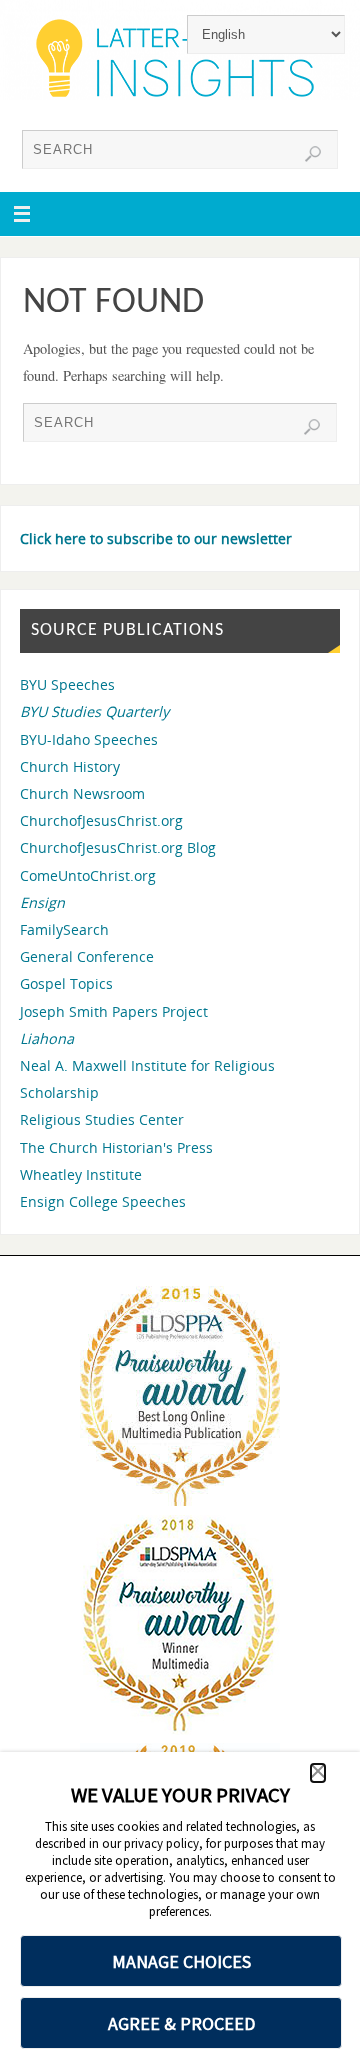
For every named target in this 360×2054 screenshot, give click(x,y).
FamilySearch (64, 929)
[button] (318, 1773)
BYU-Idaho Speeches (89, 739)
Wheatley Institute (81, 1174)
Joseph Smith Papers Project (114, 1011)
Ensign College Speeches (103, 1201)
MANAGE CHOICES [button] (181, 1961)
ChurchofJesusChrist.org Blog (118, 847)
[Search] (313, 154)
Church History (70, 766)
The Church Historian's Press (116, 1147)
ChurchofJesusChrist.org (101, 820)
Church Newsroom (82, 793)
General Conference (87, 956)
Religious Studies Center (102, 1119)
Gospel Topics (66, 983)
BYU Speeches (67, 684)
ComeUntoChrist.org (88, 875)
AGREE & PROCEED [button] (181, 2023)
